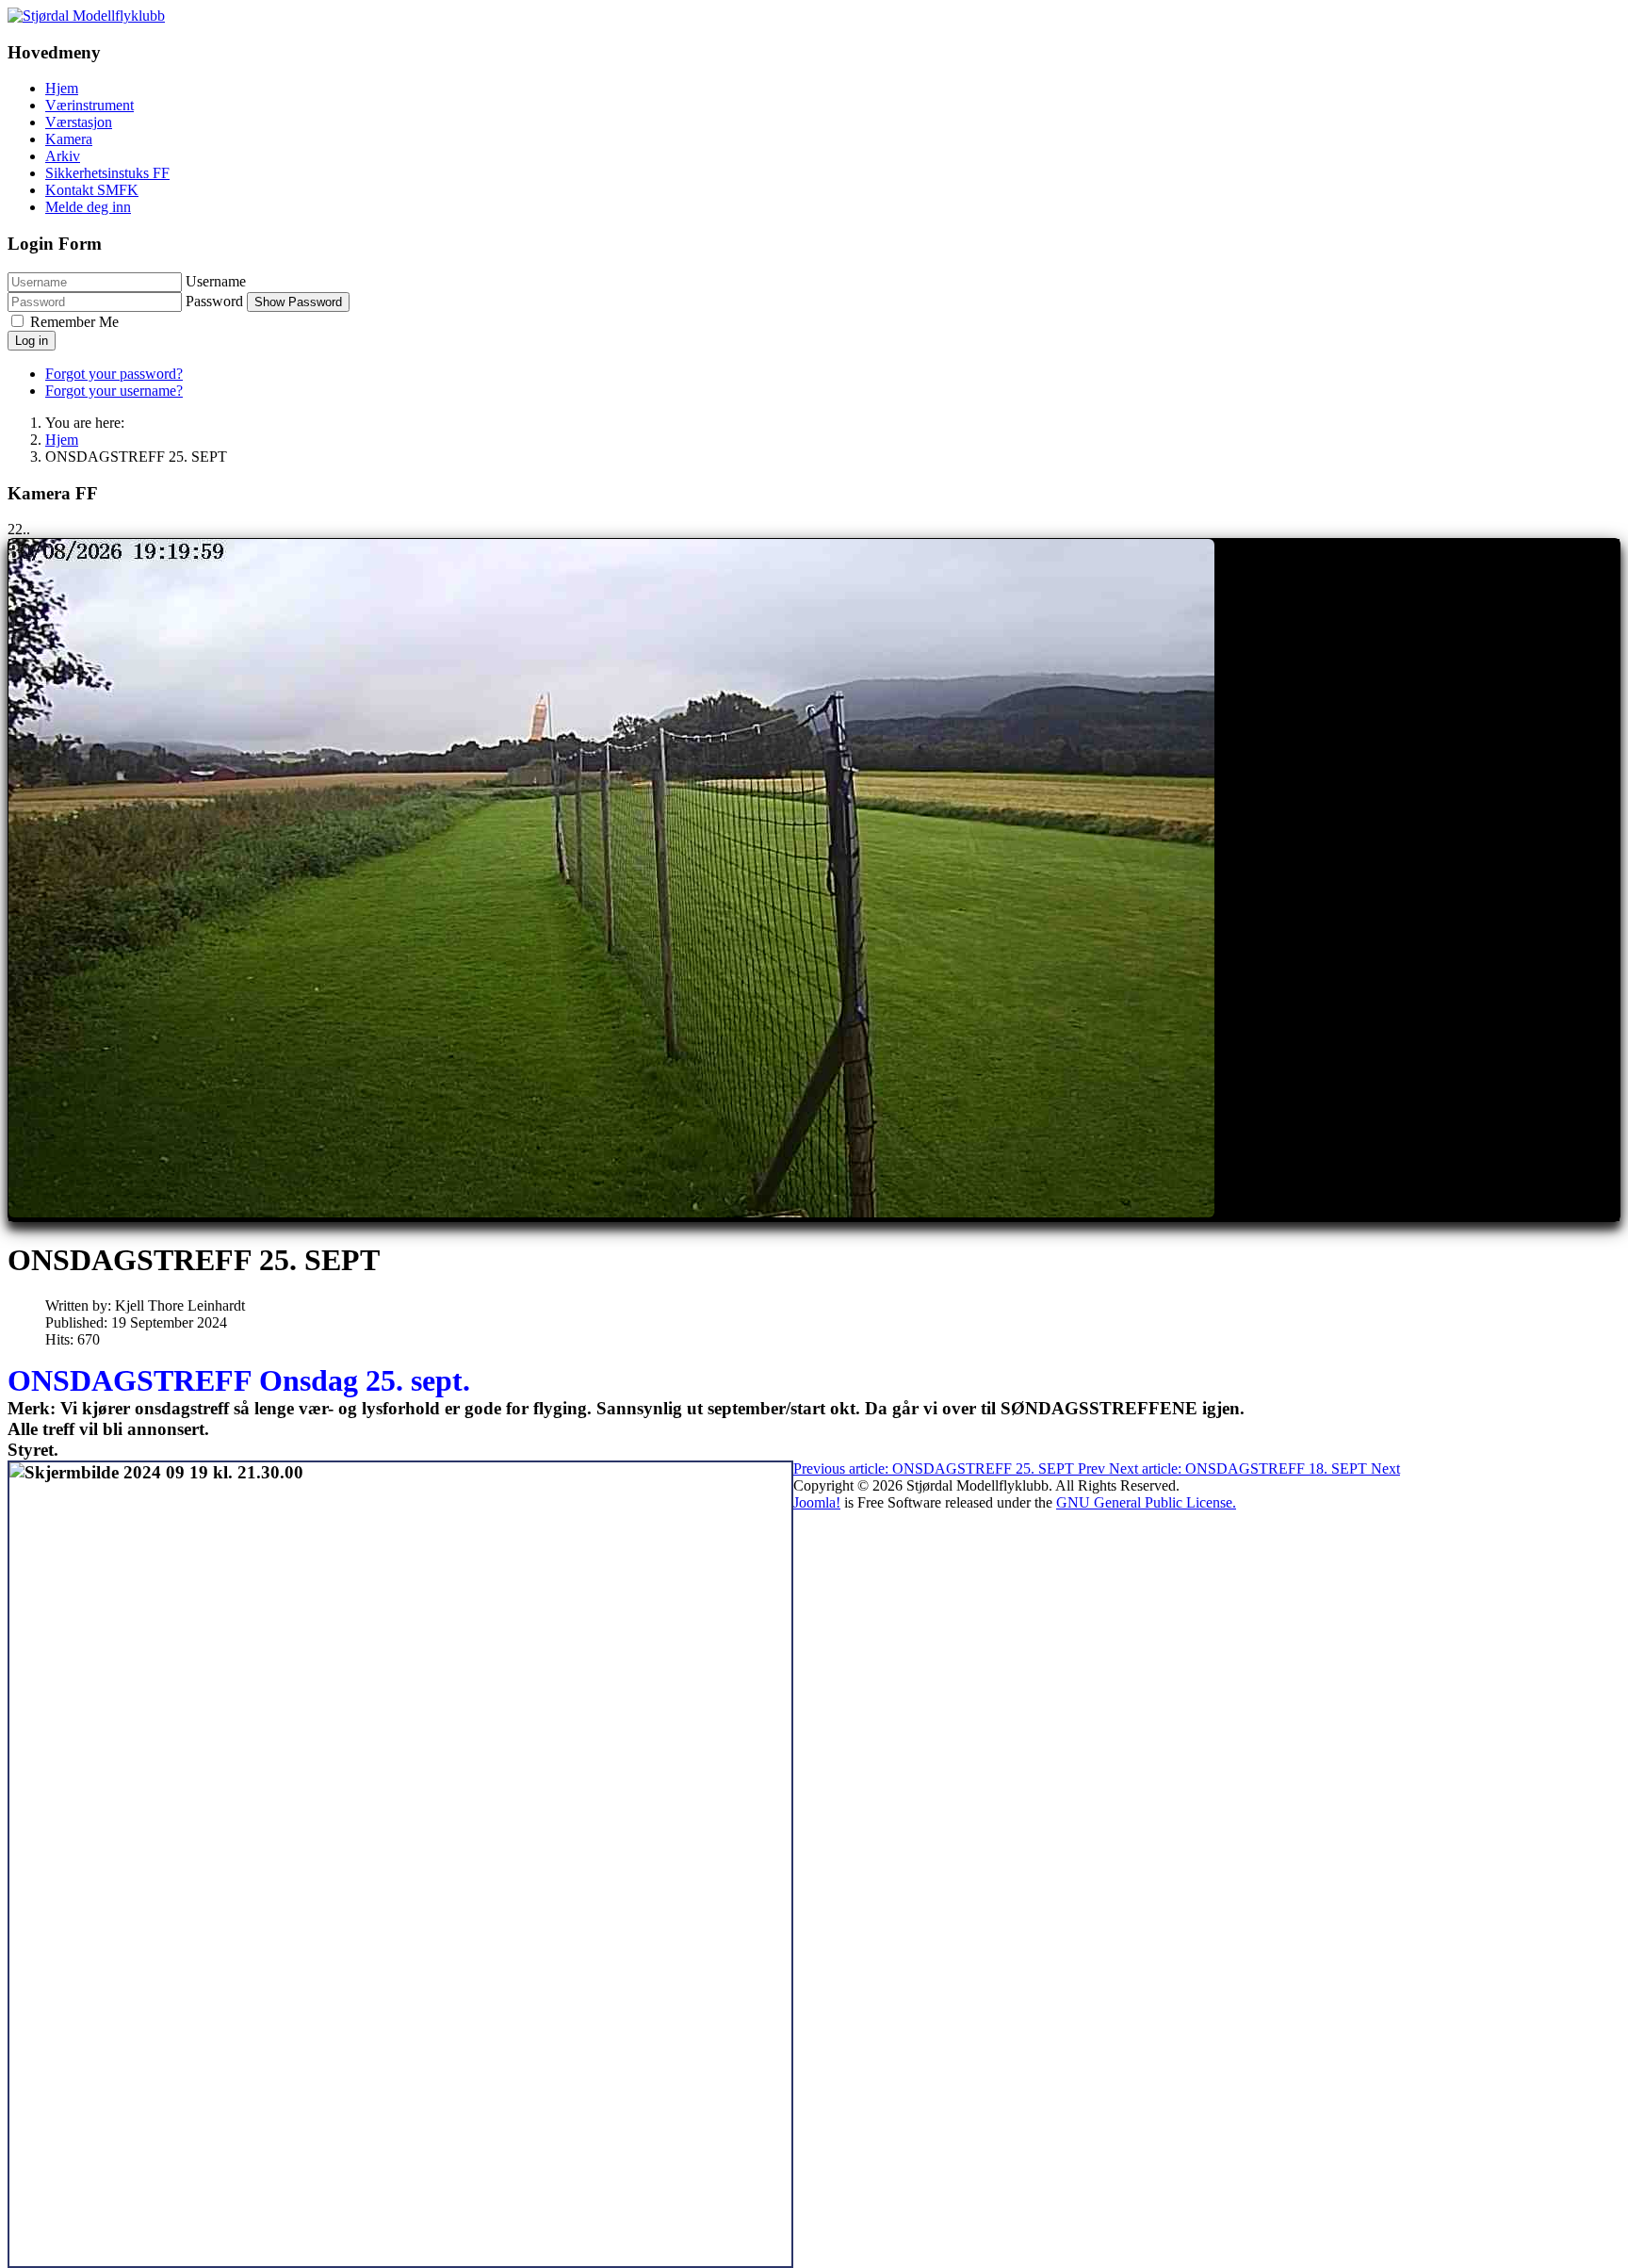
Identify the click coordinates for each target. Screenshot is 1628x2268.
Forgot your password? (114, 374)
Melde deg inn (88, 207)
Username (216, 281)
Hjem (62, 88)
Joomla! (817, 1502)
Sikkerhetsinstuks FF (107, 173)
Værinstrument (90, 105)
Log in (32, 341)
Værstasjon (79, 122)
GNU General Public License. (1146, 1502)
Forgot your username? (114, 391)
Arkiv (63, 156)
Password (214, 301)
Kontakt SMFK (92, 190)
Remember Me (74, 322)
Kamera (69, 139)
